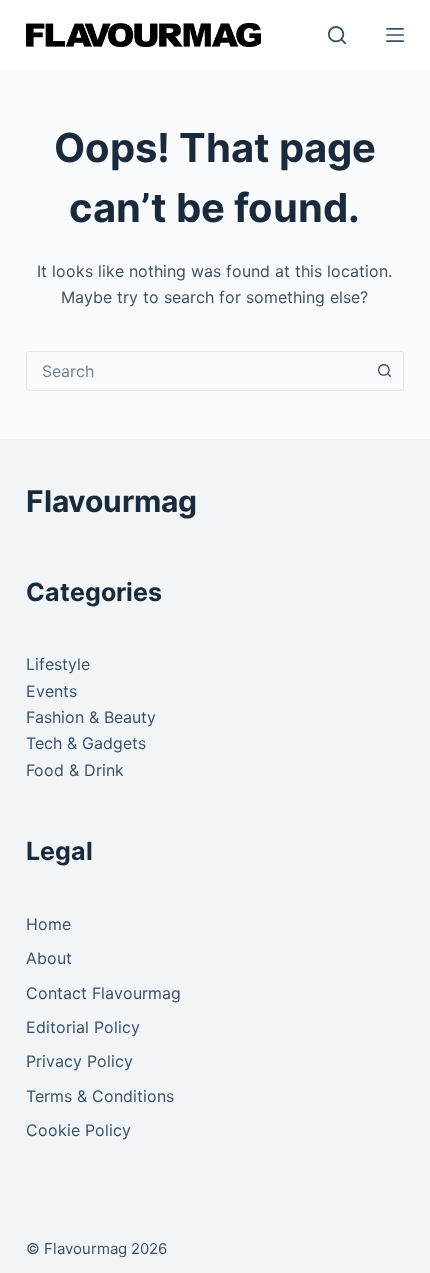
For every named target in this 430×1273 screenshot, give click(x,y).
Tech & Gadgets (86, 743)
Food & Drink (75, 770)
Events (51, 691)
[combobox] (196, 371)
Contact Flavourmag (103, 993)
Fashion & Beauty (91, 717)
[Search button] (384, 371)
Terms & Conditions (100, 1096)
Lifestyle (58, 664)
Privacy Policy (79, 1061)
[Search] (337, 35)
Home (48, 924)
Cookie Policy (78, 1130)
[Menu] (395, 35)
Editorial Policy (83, 1027)
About (49, 958)
